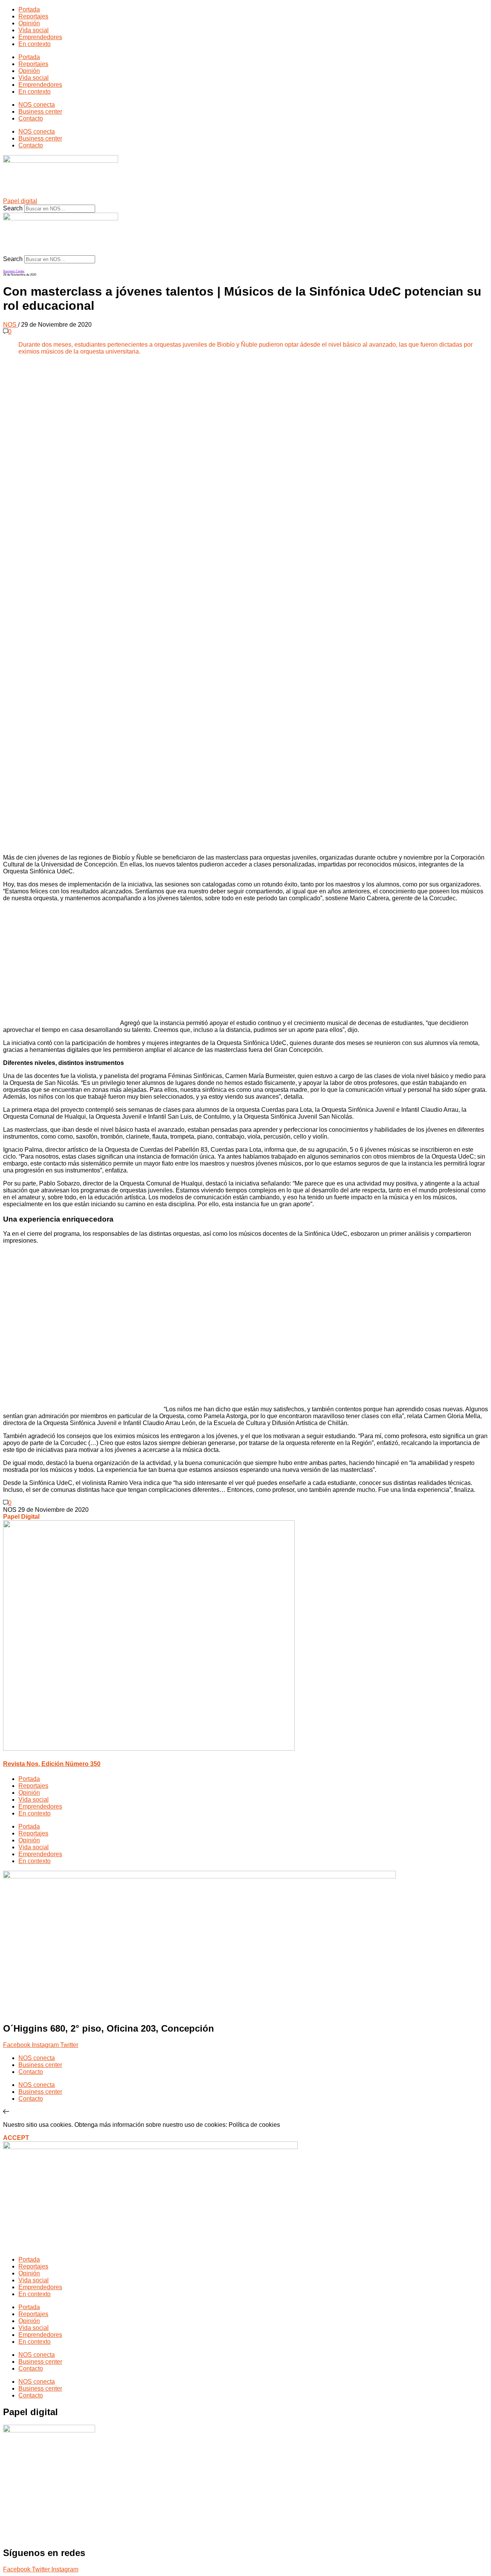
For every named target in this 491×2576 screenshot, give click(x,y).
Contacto (31, 118)
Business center (40, 112)
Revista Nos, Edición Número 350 (52, 1764)
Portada (29, 9)
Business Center (14, 271)
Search (13, 208)
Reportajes (33, 16)
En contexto (35, 44)
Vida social (34, 30)
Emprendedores (40, 37)
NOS (11, 325)
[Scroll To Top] (6, 2112)
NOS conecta (37, 105)
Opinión (29, 23)
